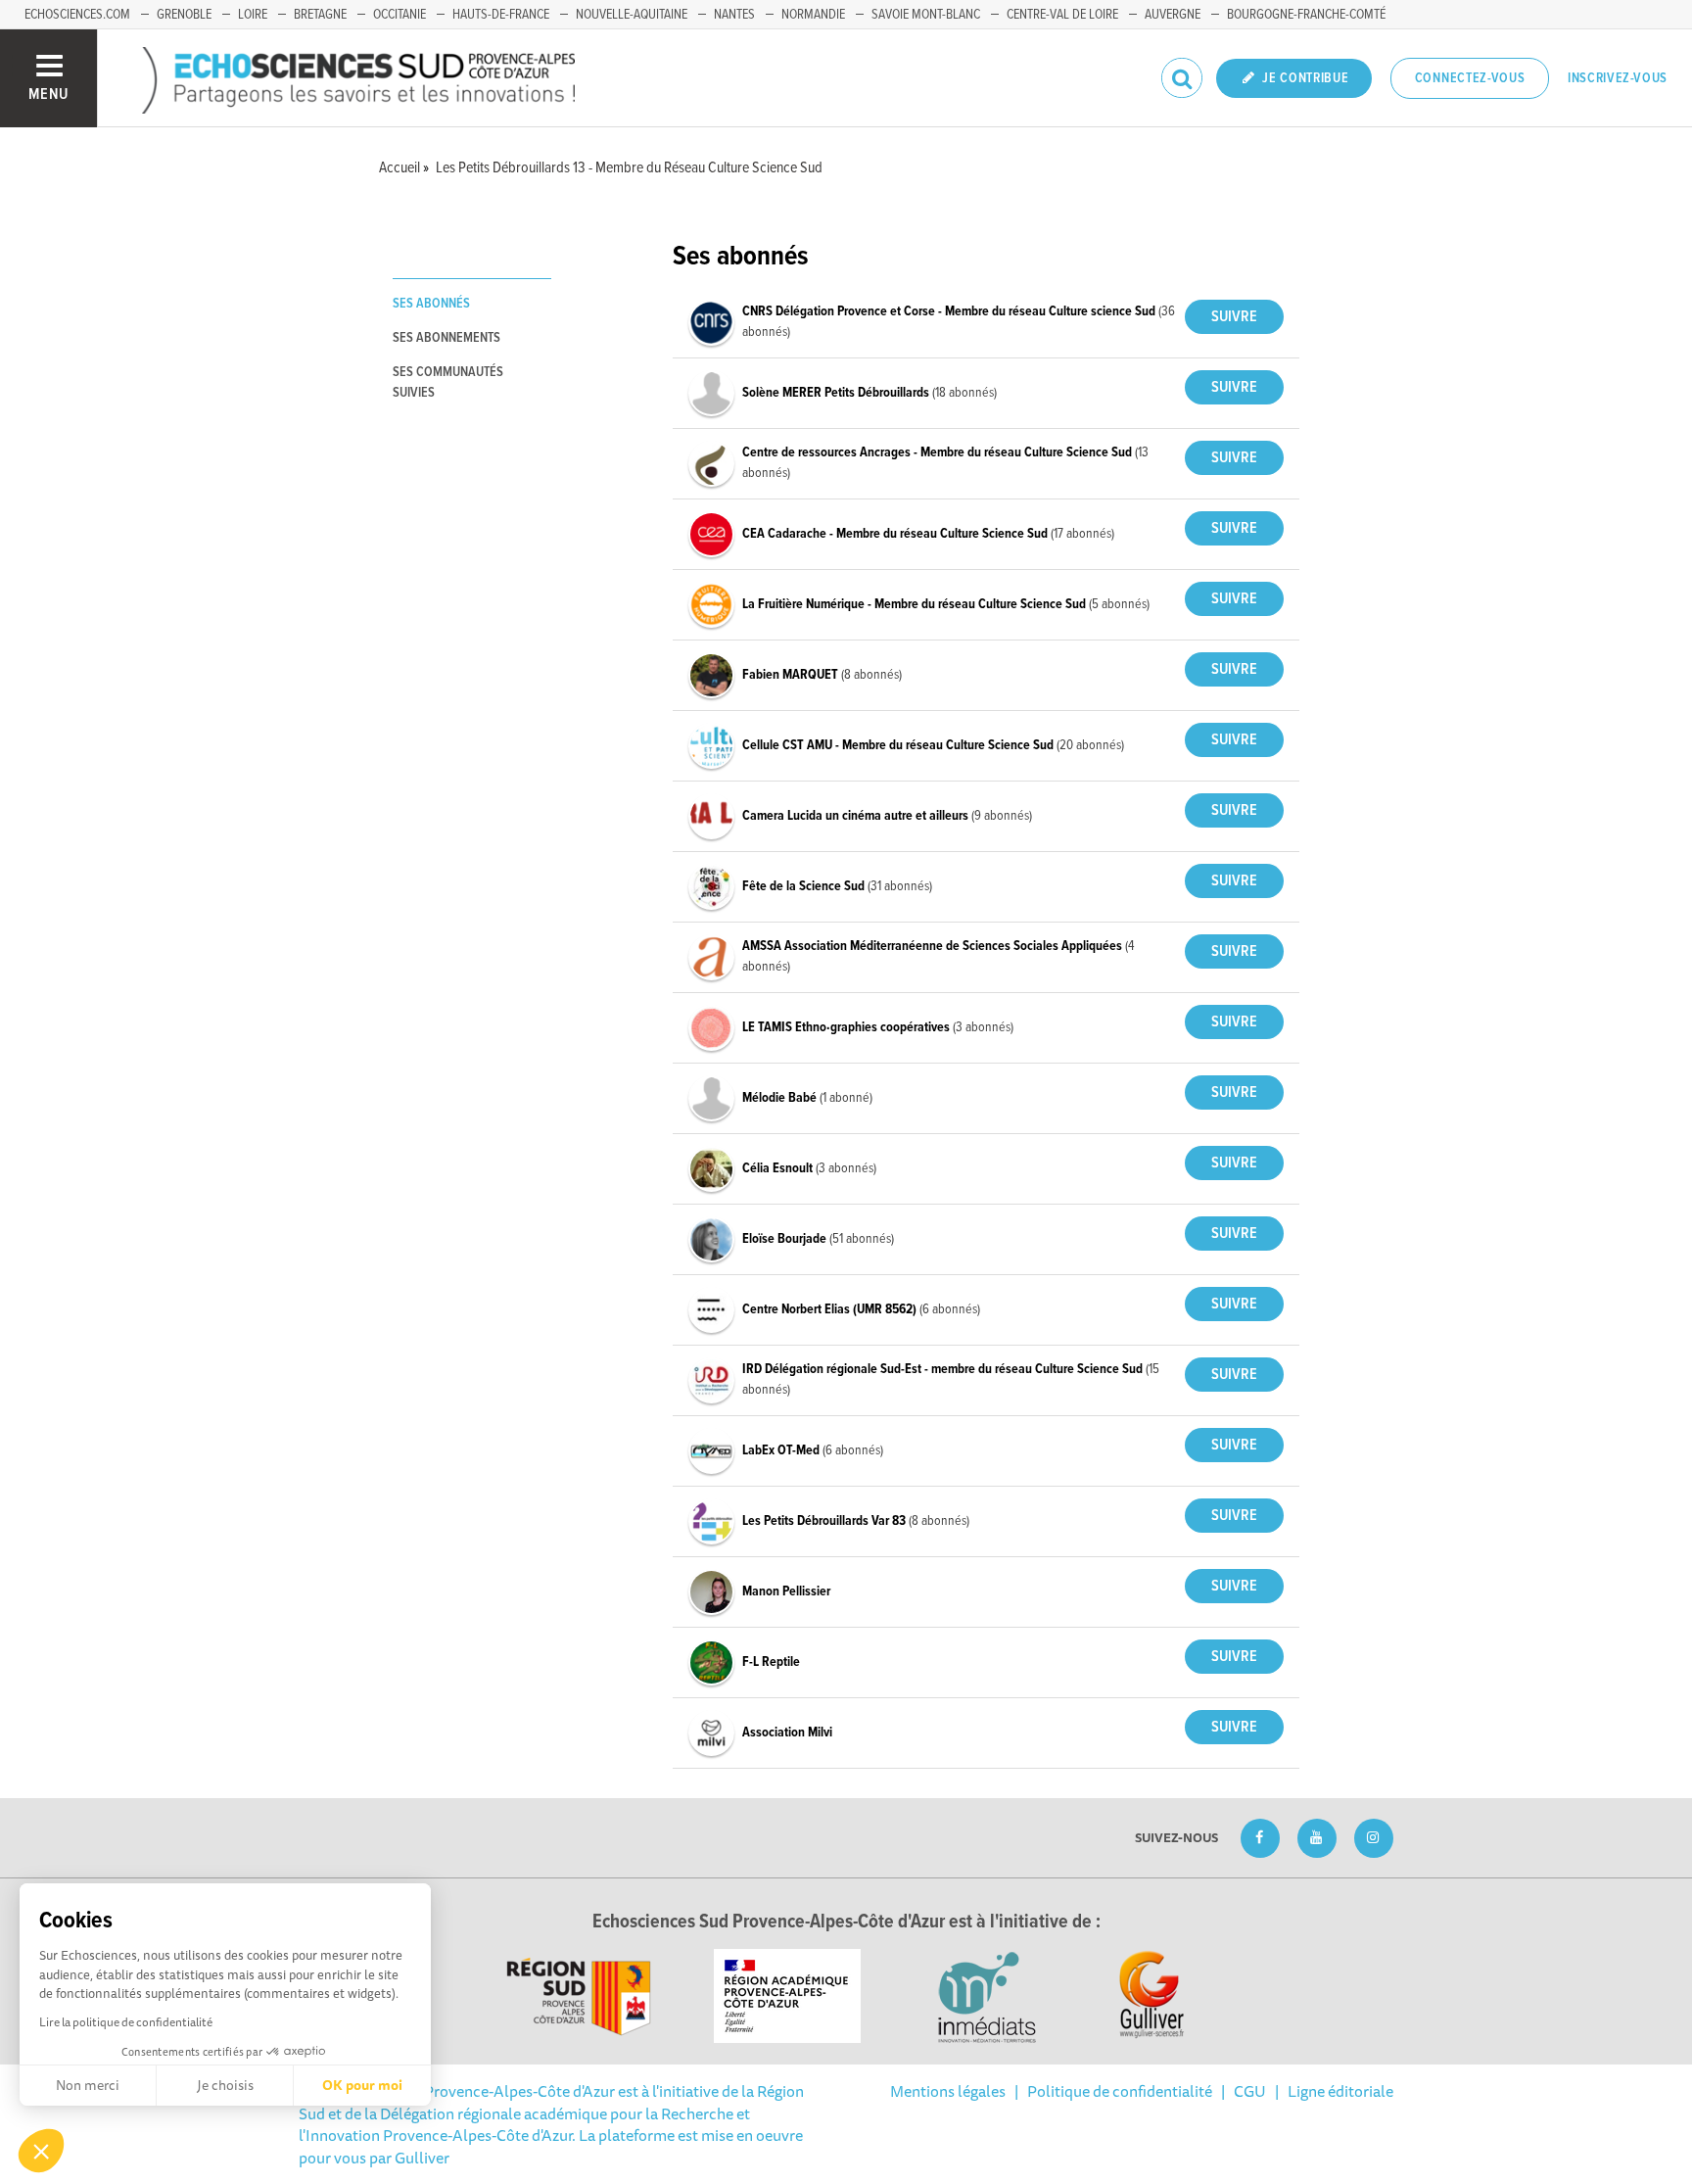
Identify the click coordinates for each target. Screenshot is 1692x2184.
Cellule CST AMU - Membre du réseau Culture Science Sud (899, 745)
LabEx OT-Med (782, 1450)
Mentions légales (948, 2091)
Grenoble (184, 15)
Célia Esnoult (779, 1168)
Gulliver (422, 2158)
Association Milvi (787, 1733)
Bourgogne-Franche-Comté (1306, 15)
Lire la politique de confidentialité (126, 2022)
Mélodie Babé (781, 1098)
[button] (41, 2151)
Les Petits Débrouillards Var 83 (825, 1521)
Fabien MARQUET (792, 675)
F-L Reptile (771, 1662)
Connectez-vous (1470, 78)
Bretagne (320, 15)
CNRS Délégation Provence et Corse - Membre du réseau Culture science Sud (950, 311)
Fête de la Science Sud (805, 886)
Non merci (88, 2085)
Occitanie (399, 15)
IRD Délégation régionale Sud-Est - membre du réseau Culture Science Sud (944, 1369)
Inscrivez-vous (1618, 78)
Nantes (734, 15)
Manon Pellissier (786, 1591)
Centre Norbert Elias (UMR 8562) (831, 1309)
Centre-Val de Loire (1062, 15)
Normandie (813, 15)
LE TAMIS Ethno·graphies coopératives (847, 1027)
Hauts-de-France (501, 15)
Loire (253, 15)
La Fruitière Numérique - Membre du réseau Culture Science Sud (916, 604)
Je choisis (225, 2085)
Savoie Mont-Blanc (926, 15)
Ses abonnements (446, 338)
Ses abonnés (431, 304)
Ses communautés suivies (448, 382)
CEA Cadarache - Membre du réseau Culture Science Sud (896, 534)
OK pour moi (362, 2085)
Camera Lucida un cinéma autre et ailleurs (857, 816)
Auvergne (1173, 15)
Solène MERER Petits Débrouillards (837, 393)
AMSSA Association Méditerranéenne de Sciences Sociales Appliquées (934, 946)
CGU (1250, 2091)
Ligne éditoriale (1340, 2091)
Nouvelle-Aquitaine (632, 15)
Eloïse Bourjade (786, 1239)
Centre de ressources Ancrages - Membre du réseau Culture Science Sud (939, 452)
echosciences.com (77, 15)
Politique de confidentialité (1120, 2091)
